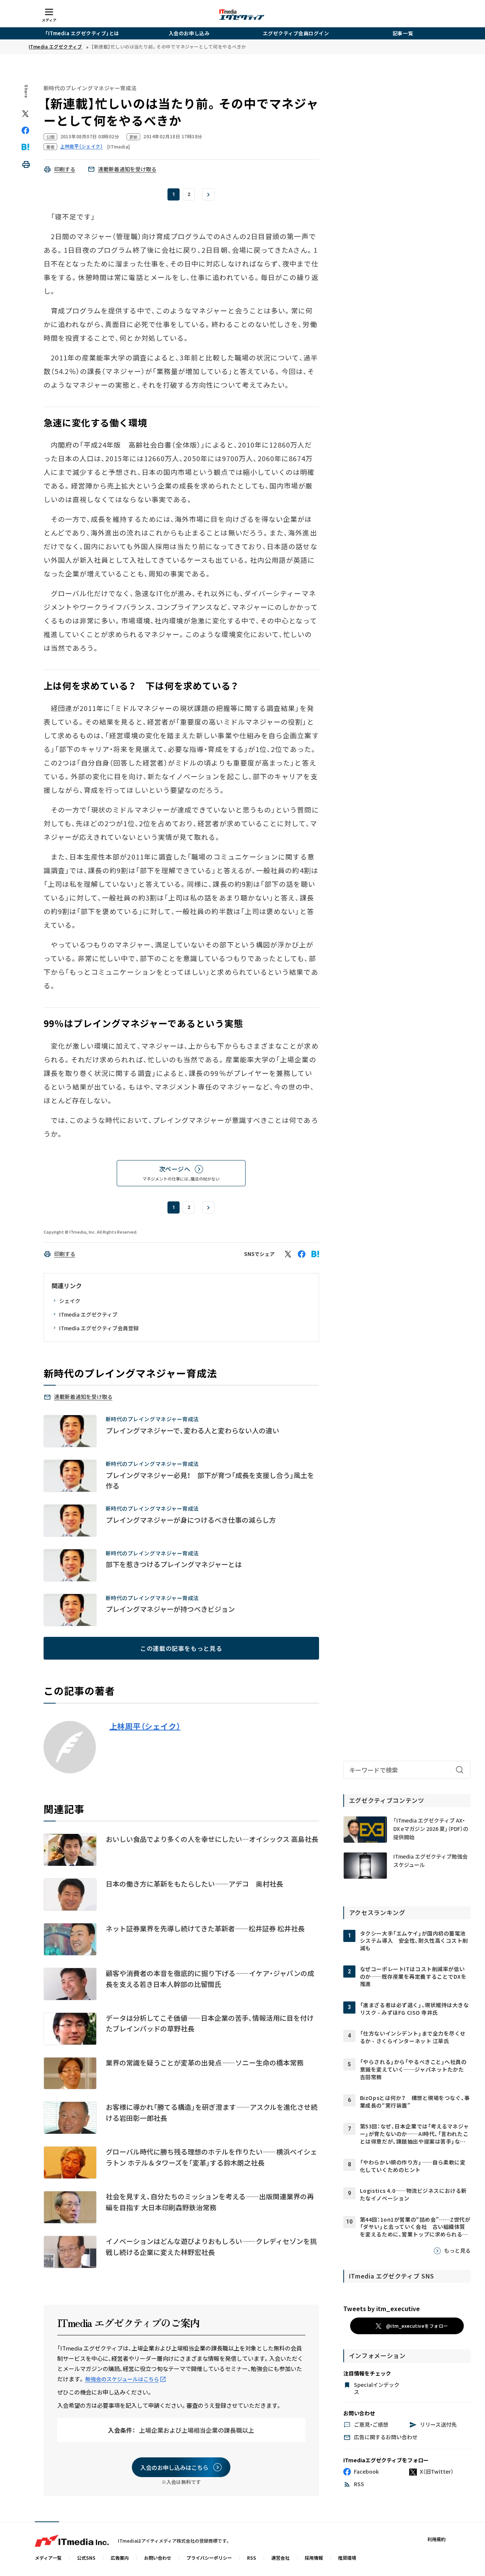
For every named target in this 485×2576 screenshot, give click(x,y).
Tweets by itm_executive (382, 2308)
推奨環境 (347, 2558)
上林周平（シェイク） (145, 1726)
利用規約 (436, 2539)
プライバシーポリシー (209, 2558)
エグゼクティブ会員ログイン (296, 33)
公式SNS (86, 2558)
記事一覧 (403, 33)
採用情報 (314, 2558)
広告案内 (120, 2558)
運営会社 (280, 2558)
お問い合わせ (158, 2558)
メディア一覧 (48, 2558)
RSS (252, 2558)
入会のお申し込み (189, 33)
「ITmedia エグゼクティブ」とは (82, 33)
